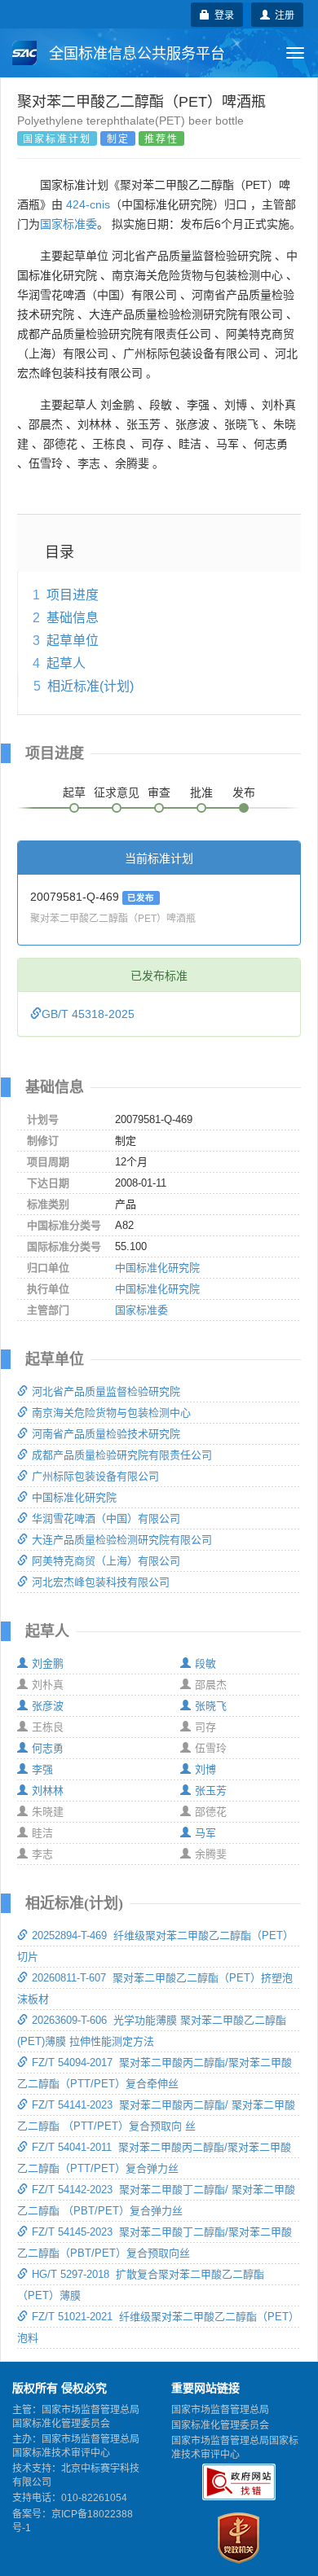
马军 (205, 1833)
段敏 (205, 1663)
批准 (201, 792)
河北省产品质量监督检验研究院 (106, 1391)
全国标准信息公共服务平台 (135, 54)
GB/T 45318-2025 (88, 1014)
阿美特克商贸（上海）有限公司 (106, 1561)
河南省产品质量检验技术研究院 (106, 1434)
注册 (282, 14)
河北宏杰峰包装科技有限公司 (101, 1582)
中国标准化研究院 (157, 1268)
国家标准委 (68, 224)
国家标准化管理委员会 (220, 2425)
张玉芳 (211, 1790)
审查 (159, 792)
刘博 (205, 1769)
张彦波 (48, 1706)
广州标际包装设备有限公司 (95, 1476)
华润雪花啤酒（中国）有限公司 (106, 1518)
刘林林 (48, 1790)
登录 (222, 14)
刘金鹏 (48, 1663)
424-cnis (88, 204)
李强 (42, 1769)
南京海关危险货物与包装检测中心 (111, 1413)
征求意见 (117, 792)
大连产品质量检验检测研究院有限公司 (122, 1540)
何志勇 (48, 1748)
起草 (74, 792)
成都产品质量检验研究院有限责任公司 (122, 1455)
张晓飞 (211, 1706)
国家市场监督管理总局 (220, 2410)
